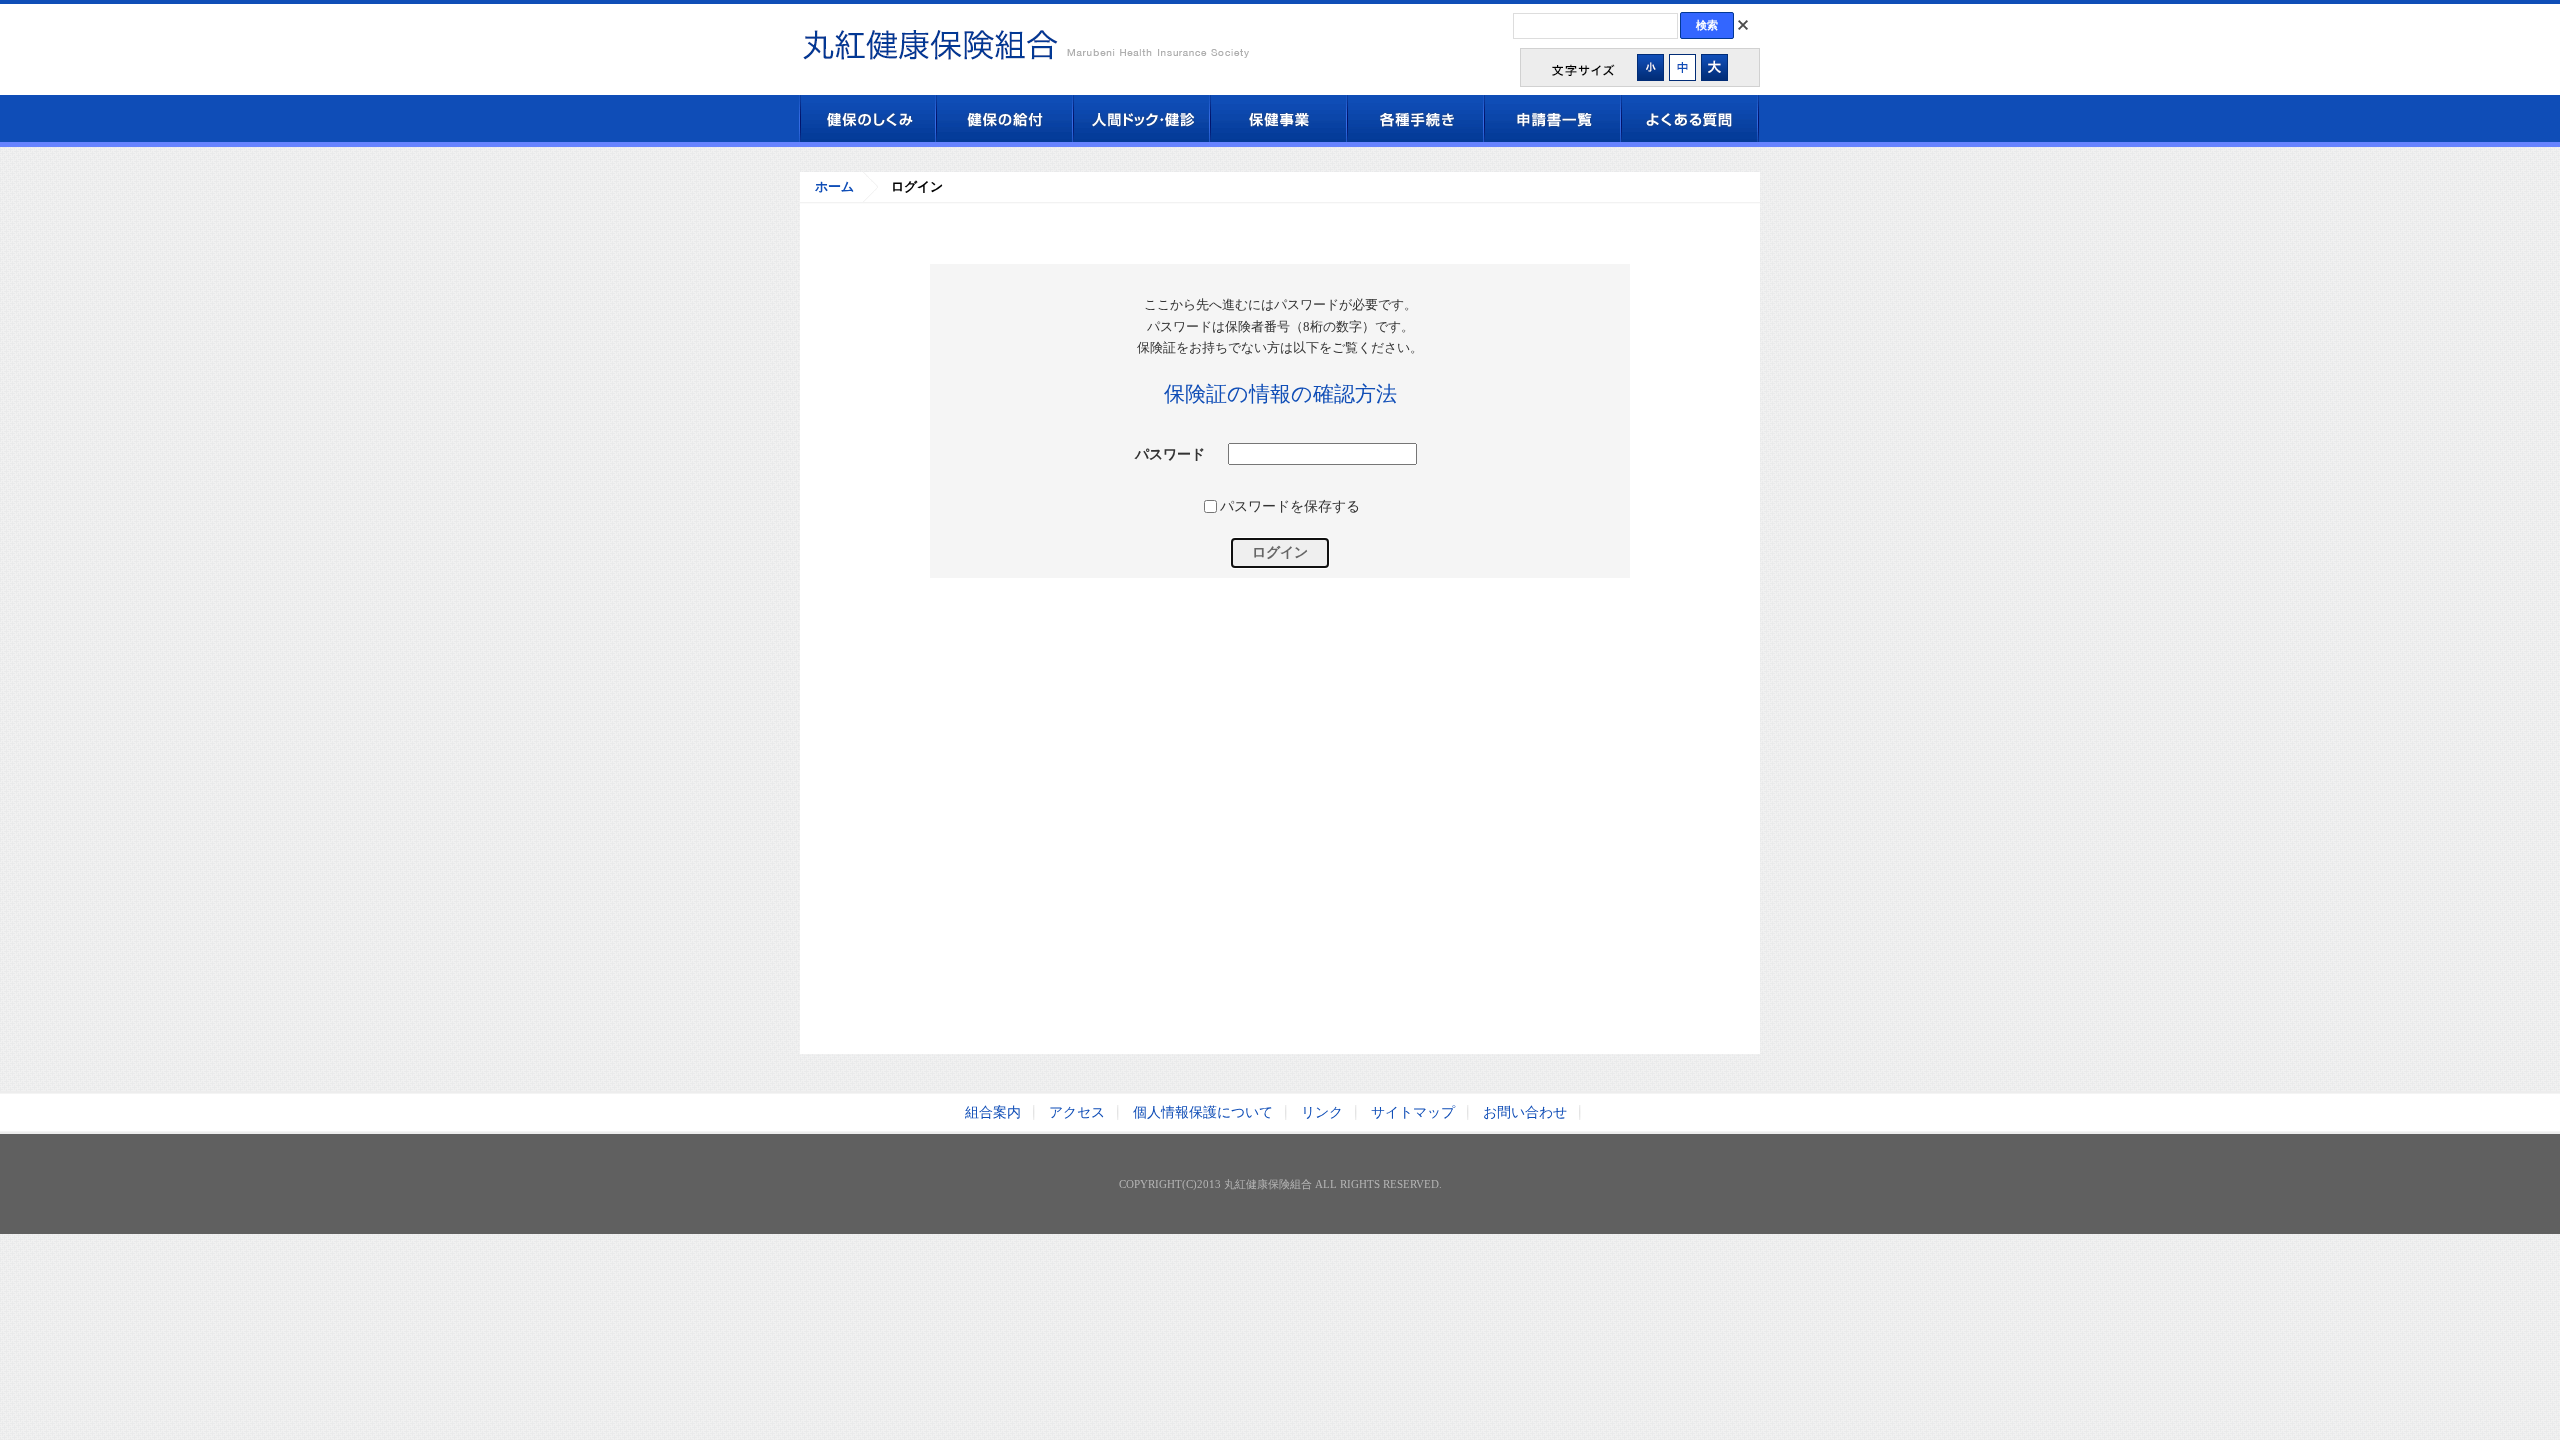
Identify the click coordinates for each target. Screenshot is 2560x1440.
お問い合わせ (1525, 1112)
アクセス (1077, 1112)
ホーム (834, 187)
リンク (1322, 1112)
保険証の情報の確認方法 (1280, 394)
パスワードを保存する (1290, 505)
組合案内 (993, 1112)
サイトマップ (1413, 1112)
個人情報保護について (1203, 1112)
